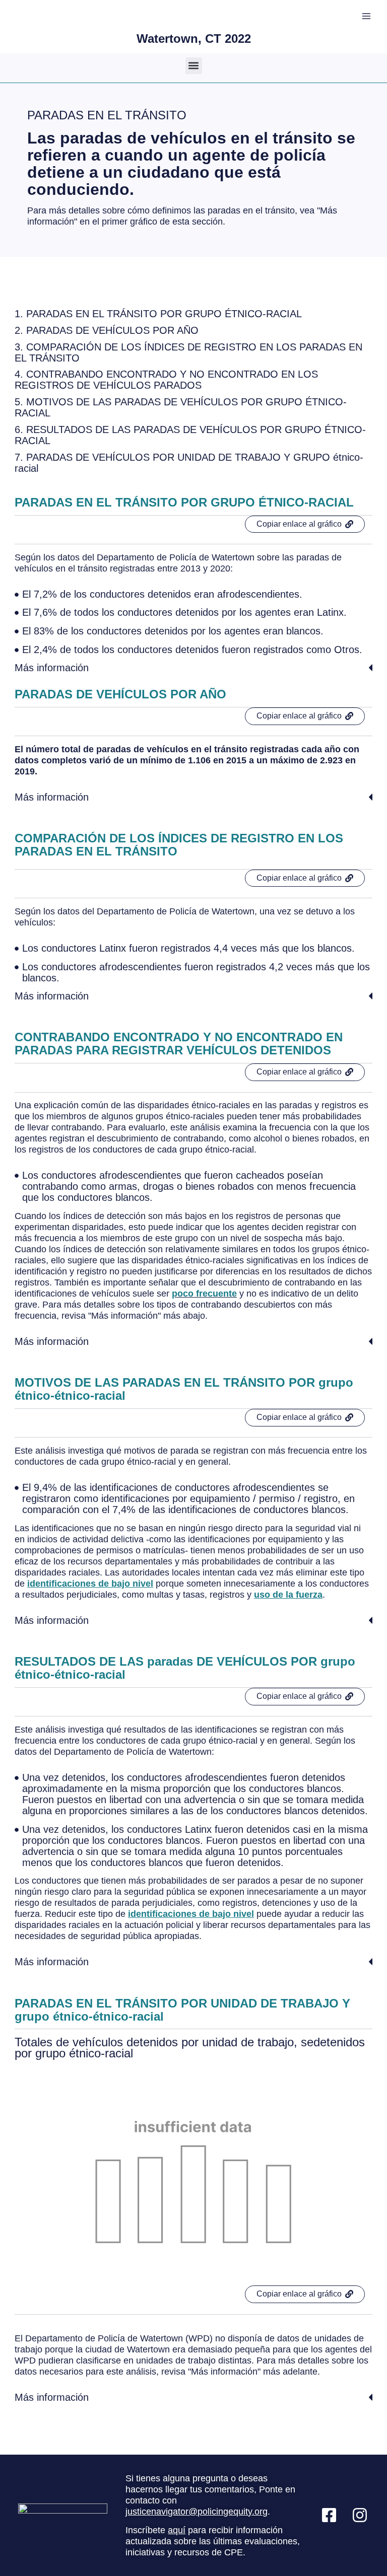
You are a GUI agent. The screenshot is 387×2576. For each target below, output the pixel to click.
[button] (194, 66)
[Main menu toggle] (366, 16)
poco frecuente (204, 1294)
